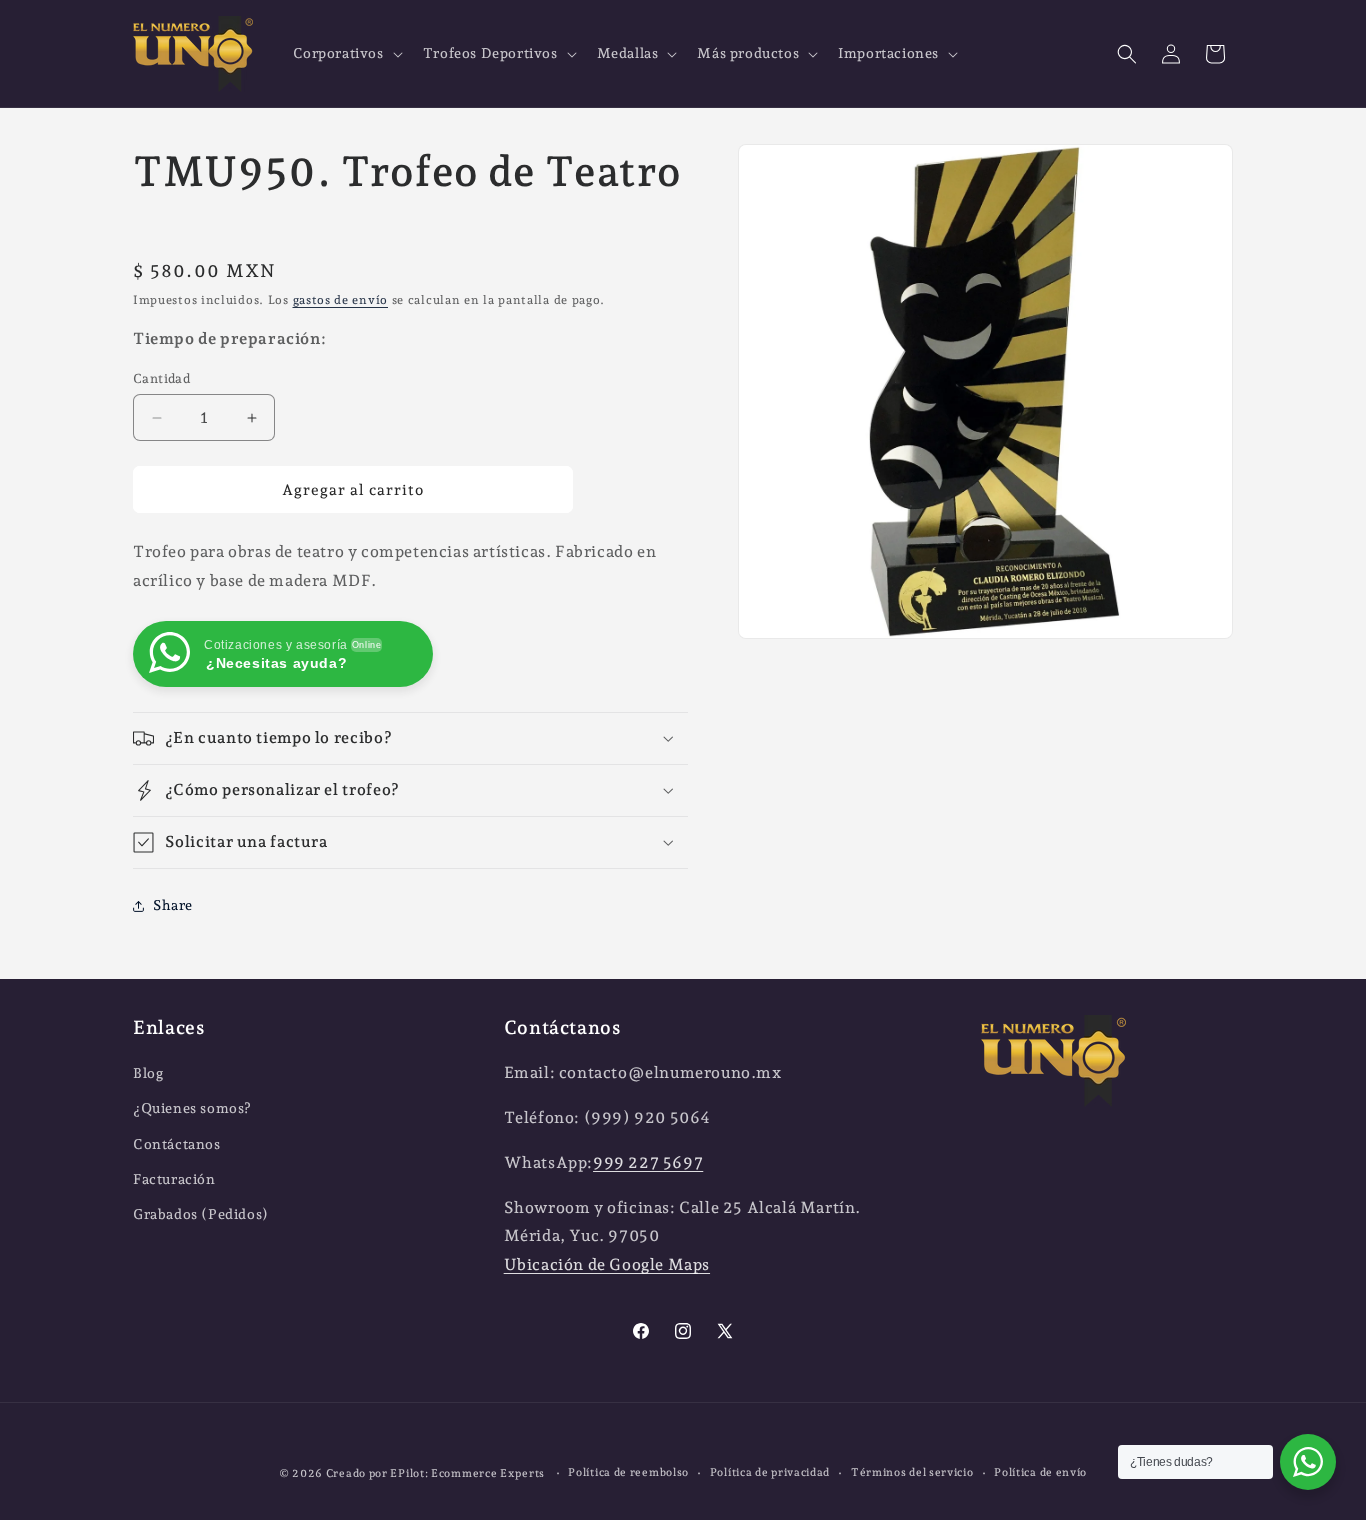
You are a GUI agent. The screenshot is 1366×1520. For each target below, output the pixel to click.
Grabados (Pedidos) (201, 1214)
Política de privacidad (770, 1472)
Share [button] (173, 905)
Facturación (174, 1179)
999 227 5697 (648, 1162)
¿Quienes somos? (192, 1109)
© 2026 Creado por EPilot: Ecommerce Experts (413, 1473)
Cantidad (161, 378)
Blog (148, 1074)
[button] (346, 53)
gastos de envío (341, 300)
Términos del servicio (912, 1472)
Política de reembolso (628, 1472)
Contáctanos (177, 1144)
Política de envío (1040, 1472)
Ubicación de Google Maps (607, 1265)
